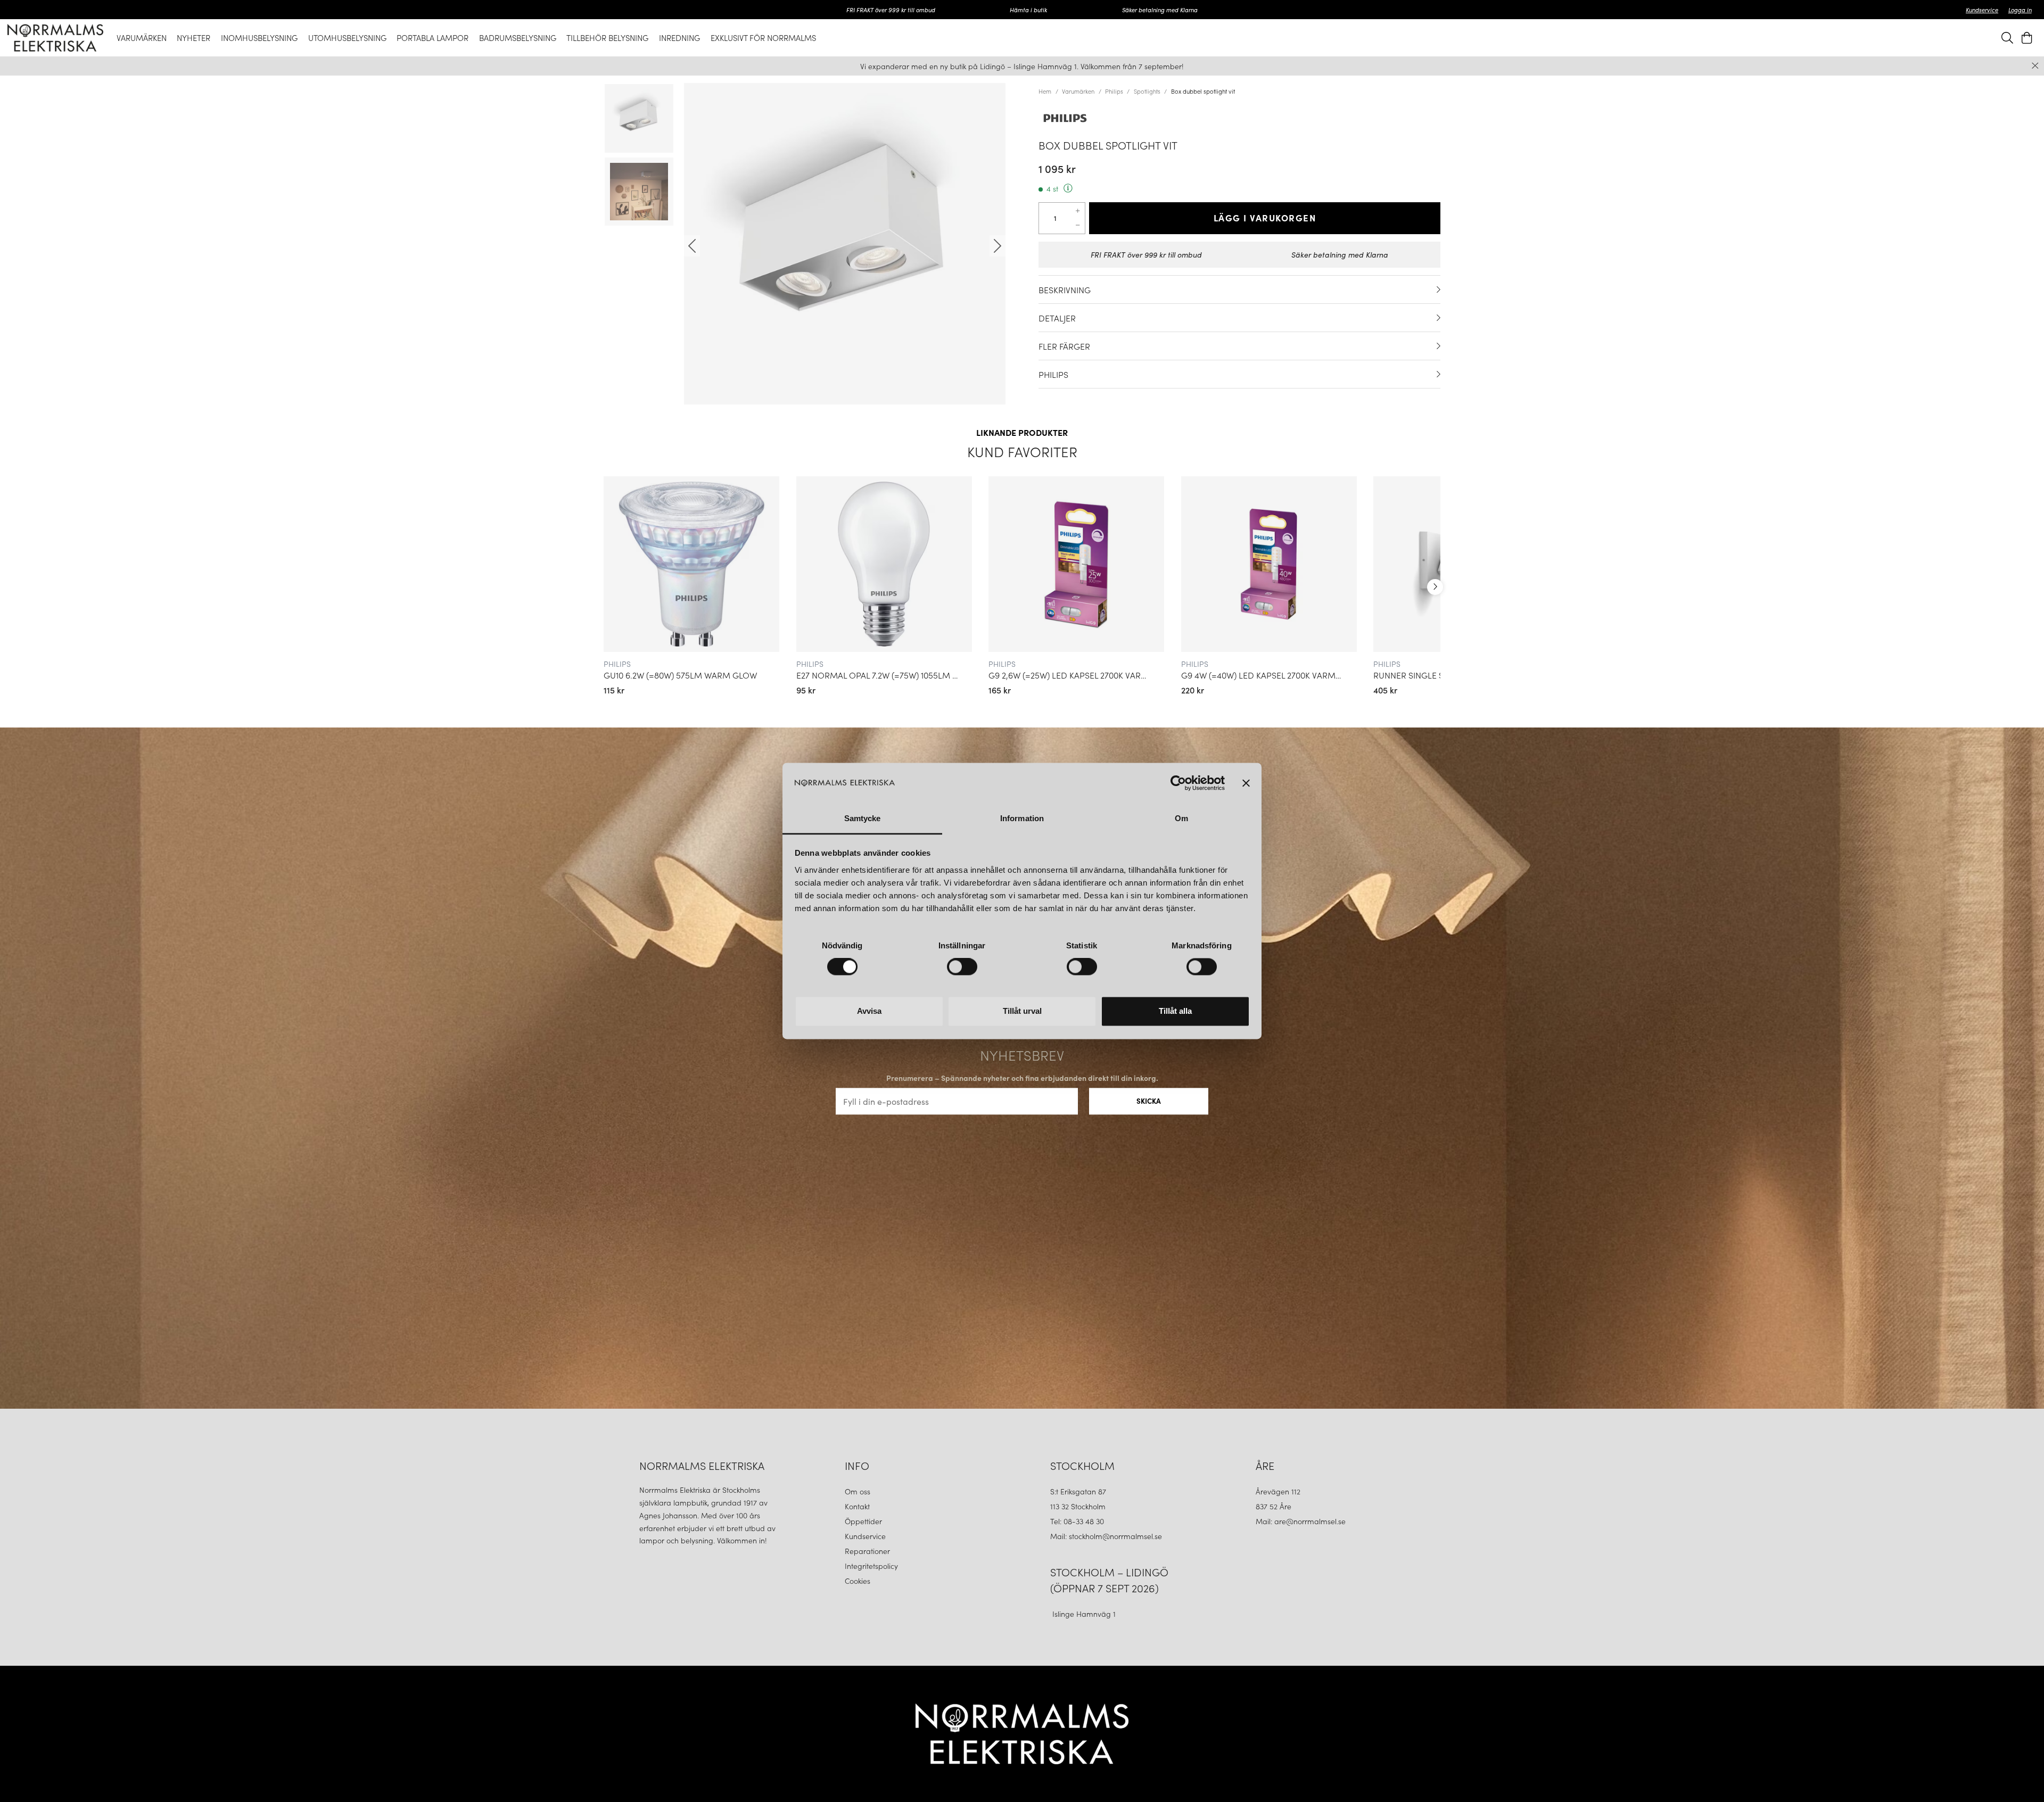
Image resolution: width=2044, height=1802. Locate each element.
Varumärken (1078, 91)
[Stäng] (2035, 66)
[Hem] (55, 38)
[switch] (962, 967)
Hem (1045, 91)
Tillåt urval (1022, 1011)
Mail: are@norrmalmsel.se (1301, 1521)
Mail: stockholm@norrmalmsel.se (1106, 1536)
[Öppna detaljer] (1439, 290)
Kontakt (858, 1506)
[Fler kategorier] (1435, 587)
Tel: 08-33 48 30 (1078, 1521)
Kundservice (1982, 10)
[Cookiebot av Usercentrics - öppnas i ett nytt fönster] (1178, 783)
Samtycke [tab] (863, 818)
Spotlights (1147, 91)
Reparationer (867, 1551)
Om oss (858, 1491)
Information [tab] (1022, 818)
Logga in (2020, 10)
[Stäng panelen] (1246, 783)
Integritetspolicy (871, 1566)
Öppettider (863, 1521)
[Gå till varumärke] (1239, 118)
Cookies (858, 1581)
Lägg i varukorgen (1265, 218)
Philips (1114, 91)
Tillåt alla (1175, 1011)
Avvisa (869, 1011)
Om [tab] (1181, 818)
